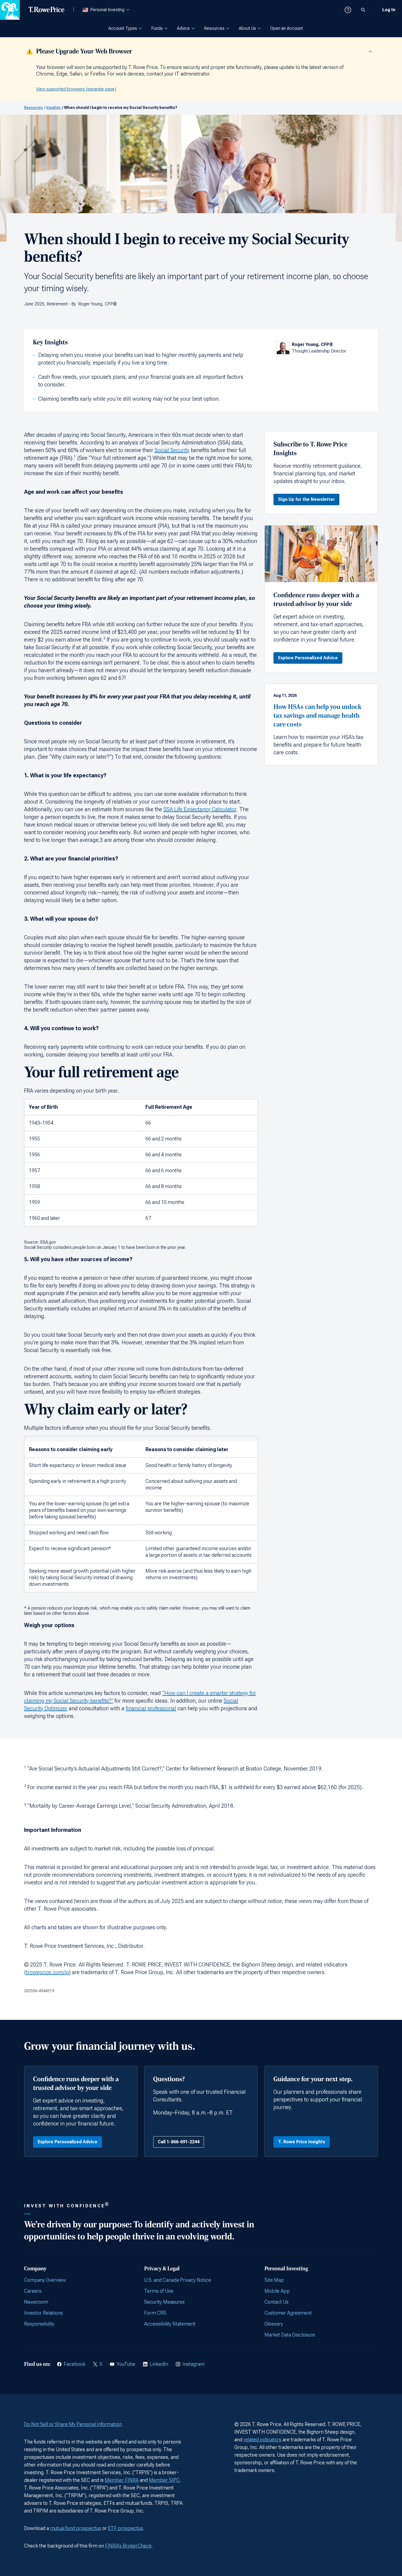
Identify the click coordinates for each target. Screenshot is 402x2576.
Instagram (193, 2364)
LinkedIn (159, 2364)
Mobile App (277, 2291)
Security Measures (164, 2302)
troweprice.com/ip (47, 1972)
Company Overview (45, 2280)
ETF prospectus (126, 2528)
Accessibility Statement (170, 2324)
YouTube (126, 2364)
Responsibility (39, 2324)
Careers (33, 2291)
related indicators (262, 2440)
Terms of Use (159, 2291)
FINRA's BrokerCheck (128, 2546)
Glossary (274, 2324)
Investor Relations (43, 2313)
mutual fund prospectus (76, 2528)
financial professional (151, 1708)
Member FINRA (122, 2480)
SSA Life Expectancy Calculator (200, 809)
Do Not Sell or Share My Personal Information (73, 2424)
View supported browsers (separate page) (76, 89)
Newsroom (36, 2302)
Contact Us (276, 2302)
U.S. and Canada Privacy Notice (178, 2280)
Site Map (274, 2280)
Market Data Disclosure (290, 2335)
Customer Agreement (288, 2313)
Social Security (172, 450)
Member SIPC (164, 2480)
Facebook (75, 2364)
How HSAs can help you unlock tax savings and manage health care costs (317, 716)
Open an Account (286, 28)
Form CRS (155, 2313)
